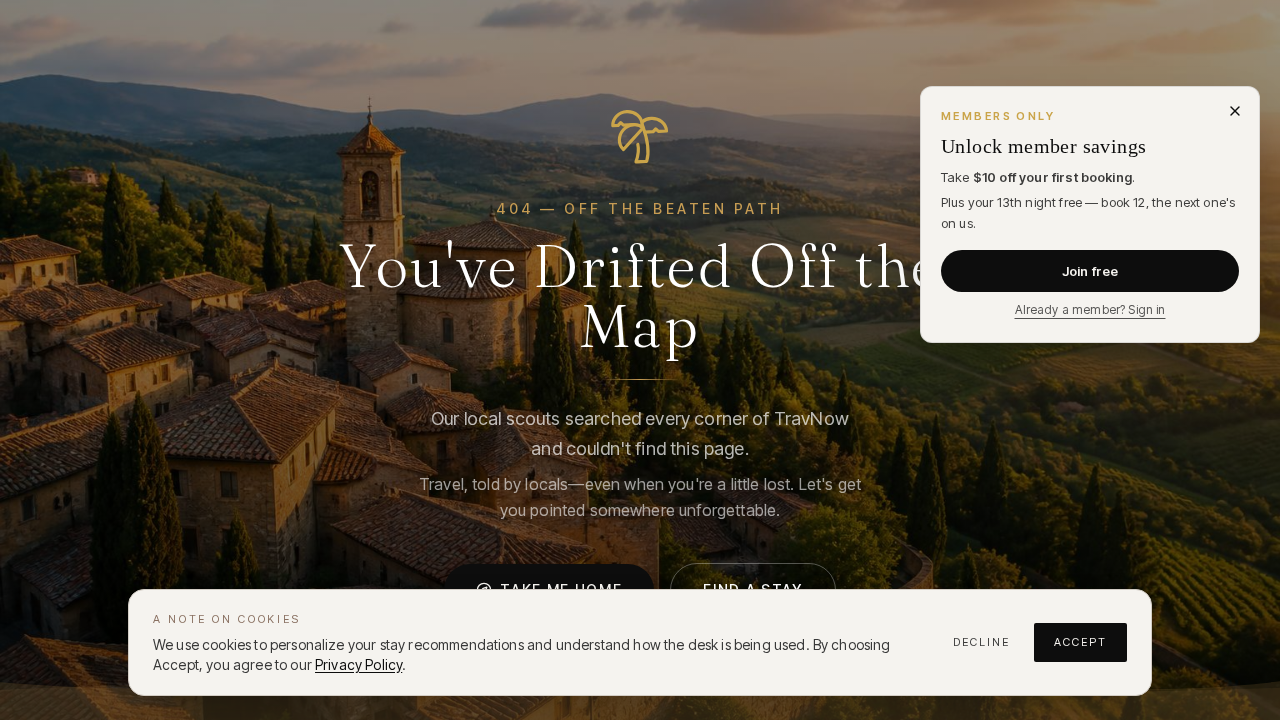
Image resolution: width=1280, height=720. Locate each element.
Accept (1080, 642)
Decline (981, 642)
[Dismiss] (1235, 111)
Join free (1090, 271)
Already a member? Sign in (1090, 309)
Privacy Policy (358, 664)
